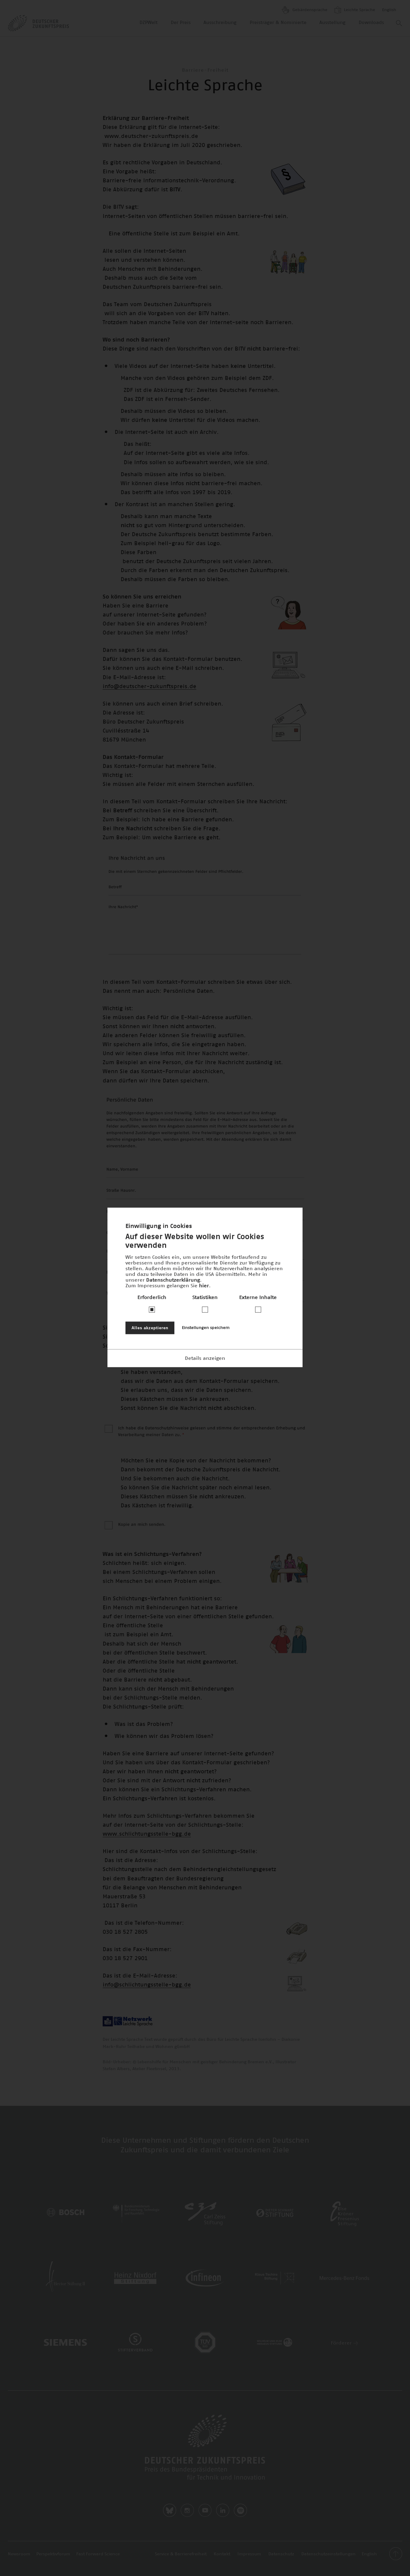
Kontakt (222, 2554)
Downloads (371, 23)
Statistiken (205, 1297)
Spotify (240, 2510)
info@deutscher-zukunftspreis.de (149, 687)
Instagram (187, 2510)
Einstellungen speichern (206, 1328)
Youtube (205, 2510)
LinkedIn (223, 2510)
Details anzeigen (205, 1358)
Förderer (342, 2343)
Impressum (249, 2554)
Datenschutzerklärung (173, 1280)
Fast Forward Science (98, 2554)
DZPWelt (149, 23)
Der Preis (181, 23)
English (389, 10)
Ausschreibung (220, 23)
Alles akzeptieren (150, 1328)
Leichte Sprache (359, 10)
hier (204, 1285)
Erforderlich (152, 1297)
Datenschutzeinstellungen (329, 2554)
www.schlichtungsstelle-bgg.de (147, 1834)
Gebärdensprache (309, 10)
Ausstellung (332, 23)
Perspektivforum (53, 2554)
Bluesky (170, 2510)
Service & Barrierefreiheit (181, 2554)
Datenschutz (281, 2554)
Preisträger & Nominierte (278, 23)
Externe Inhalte (258, 1297)
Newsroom (19, 2554)
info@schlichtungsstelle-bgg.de (147, 1985)
